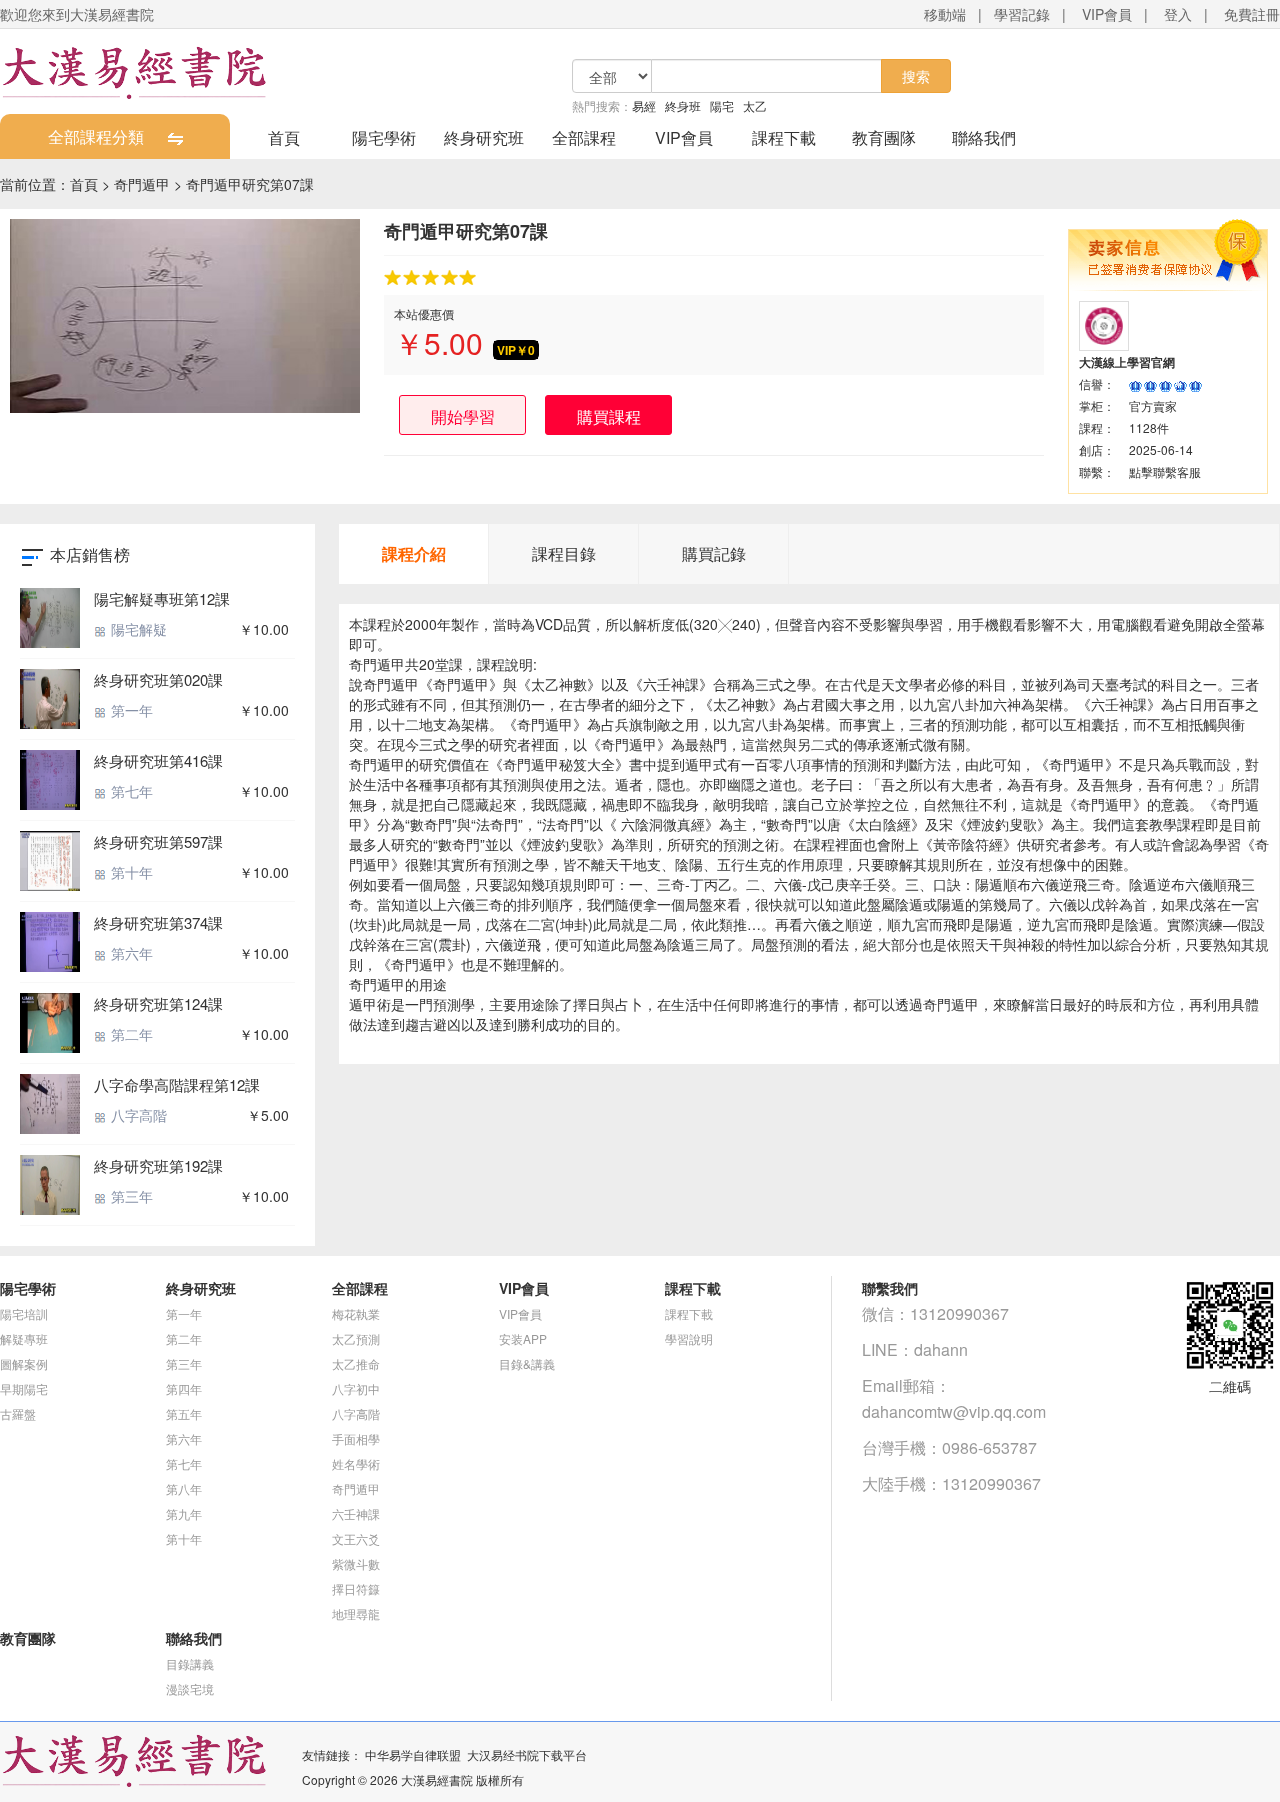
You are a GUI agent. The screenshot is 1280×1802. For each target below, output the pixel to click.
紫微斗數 (356, 1563)
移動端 (945, 14)
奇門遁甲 (142, 184)
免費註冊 (1252, 14)
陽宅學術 (384, 137)
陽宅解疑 (137, 629)
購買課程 (609, 416)
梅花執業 (356, 1313)
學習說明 (689, 1338)
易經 (644, 105)
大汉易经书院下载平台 (527, 1754)
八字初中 (356, 1388)
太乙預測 (356, 1338)
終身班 (683, 105)
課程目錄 (564, 553)
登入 (1178, 14)
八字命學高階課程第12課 (177, 1084)
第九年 (184, 1513)
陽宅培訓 (24, 1313)
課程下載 (784, 137)
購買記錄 (714, 553)
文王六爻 (356, 1538)
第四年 (184, 1388)
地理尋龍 (356, 1613)
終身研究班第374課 (158, 922)
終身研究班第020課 (158, 679)
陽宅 (722, 105)
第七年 (130, 791)
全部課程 (584, 137)
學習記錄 (1022, 14)
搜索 (916, 76)
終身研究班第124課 (158, 1003)
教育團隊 (884, 137)
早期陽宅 (24, 1388)
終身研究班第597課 (158, 841)
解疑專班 (24, 1338)
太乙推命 (356, 1363)
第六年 (130, 953)
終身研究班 (484, 137)
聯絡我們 (984, 137)
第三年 (130, 1196)
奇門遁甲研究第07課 (250, 184)
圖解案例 (24, 1363)
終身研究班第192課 (158, 1165)
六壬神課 (356, 1513)
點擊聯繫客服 (1165, 471)
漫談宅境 (190, 1688)
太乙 (755, 105)
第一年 (130, 710)
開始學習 (463, 416)
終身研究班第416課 (158, 760)
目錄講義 (190, 1663)
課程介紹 (414, 553)
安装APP (523, 1338)
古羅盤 (18, 1413)
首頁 (284, 137)
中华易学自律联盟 (413, 1754)
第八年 (184, 1488)
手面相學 (356, 1438)
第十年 (130, 872)
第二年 (130, 1034)
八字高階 (137, 1115)
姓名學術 (356, 1463)
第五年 (184, 1413)
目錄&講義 (527, 1363)
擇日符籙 (356, 1588)
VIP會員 (1107, 14)
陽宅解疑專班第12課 (162, 598)
